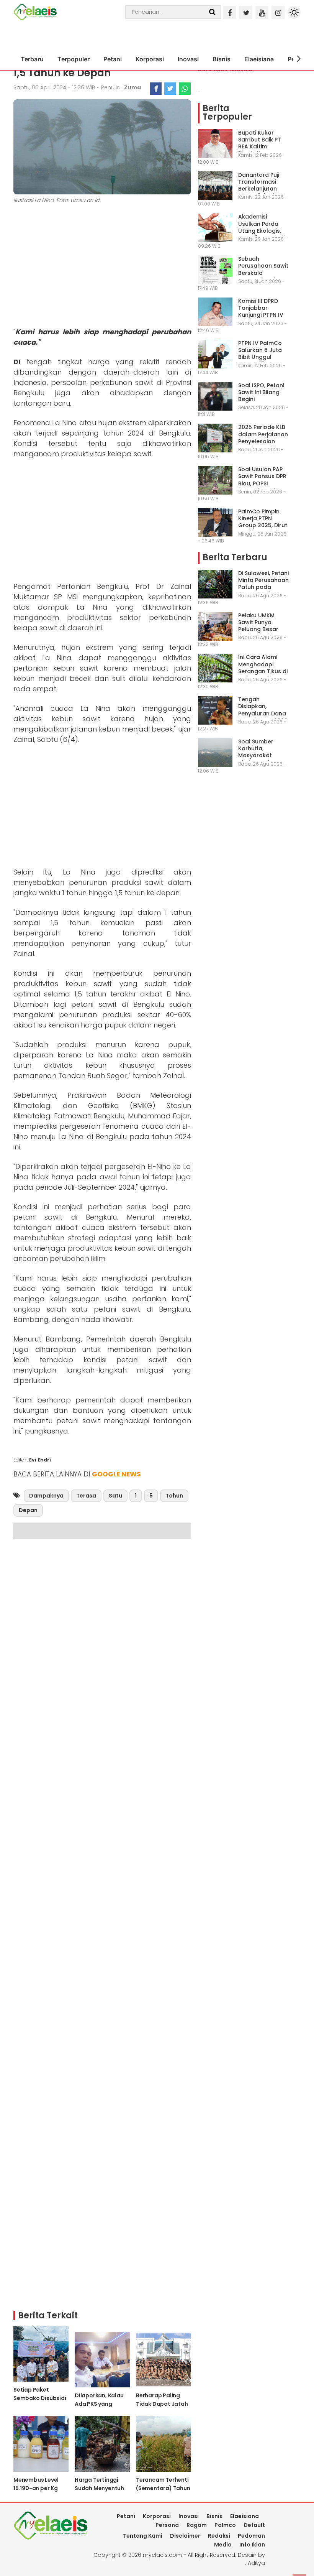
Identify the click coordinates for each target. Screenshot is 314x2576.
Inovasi (188, 59)
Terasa (86, 1496)
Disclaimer (185, 2536)
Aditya (256, 2563)
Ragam (197, 2525)
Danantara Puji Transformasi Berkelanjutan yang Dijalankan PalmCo (261, 189)
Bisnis (222, 59)
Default (254, 2525)
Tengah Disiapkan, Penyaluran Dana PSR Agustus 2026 (263, 710)
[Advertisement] (102, 267)
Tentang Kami (143, 2536)
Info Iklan (252, 2545)
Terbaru (32, 59)
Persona (167, 2525)
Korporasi (150, 59)
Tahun (174, 1496)
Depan (28, 1510)
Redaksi (219, 2536)
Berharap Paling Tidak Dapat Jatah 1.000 (162, 2404)
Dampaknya (46, 1496)
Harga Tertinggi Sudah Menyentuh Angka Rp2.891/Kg (99, 2488)
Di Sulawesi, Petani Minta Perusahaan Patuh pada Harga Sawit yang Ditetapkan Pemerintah (263, 591)
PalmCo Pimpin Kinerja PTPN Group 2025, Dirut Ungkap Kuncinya (263, 522)
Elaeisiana (259, 59)
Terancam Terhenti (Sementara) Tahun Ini (163, 2488)
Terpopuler (74, 59)
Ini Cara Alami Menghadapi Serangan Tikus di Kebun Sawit (263, 668)
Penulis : (121, 87)
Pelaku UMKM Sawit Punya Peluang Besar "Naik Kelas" (258, 626)
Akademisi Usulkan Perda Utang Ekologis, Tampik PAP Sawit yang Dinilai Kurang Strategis (262, 234)
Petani (113, 59)
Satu (115, 1496)
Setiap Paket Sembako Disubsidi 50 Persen (40, 2398)
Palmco (225, 2525)
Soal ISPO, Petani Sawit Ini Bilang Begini (261, 392)
